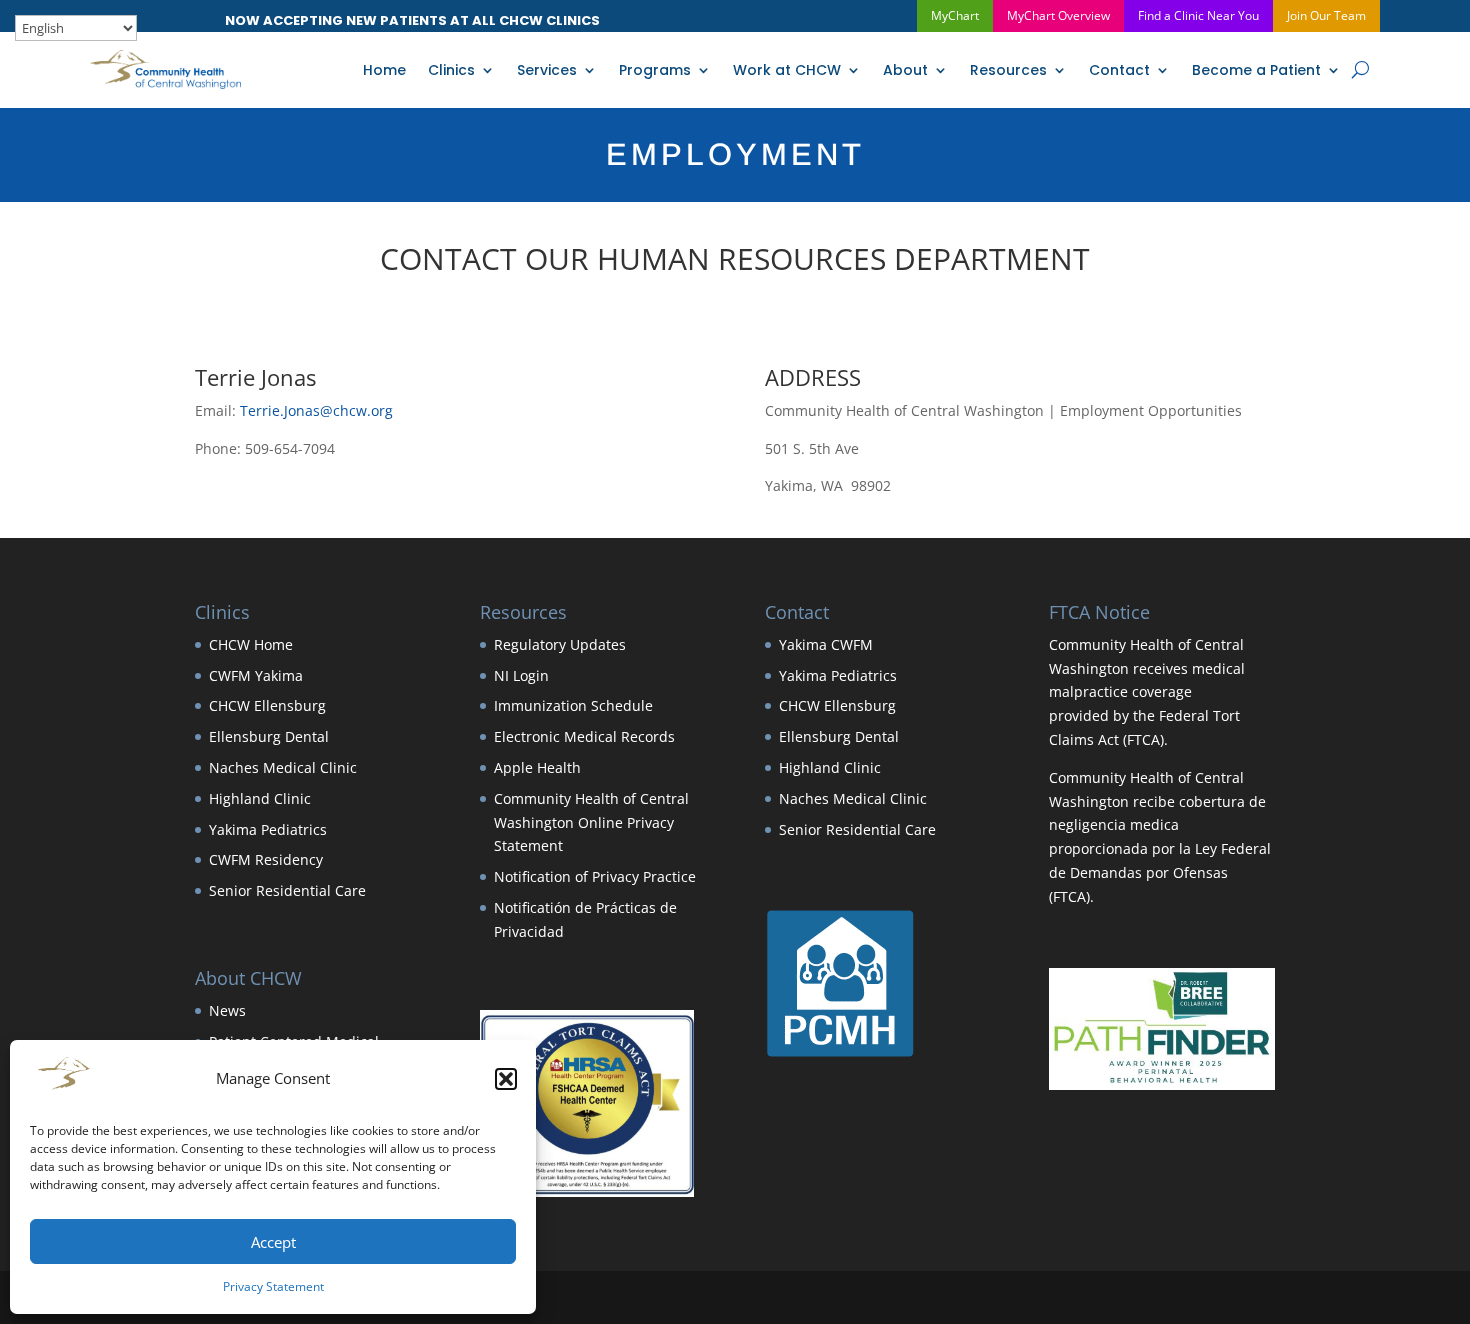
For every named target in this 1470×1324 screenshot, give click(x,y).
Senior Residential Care (287, 890)
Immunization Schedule (573, 705)
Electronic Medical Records (584, 736)
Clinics (451, 70)
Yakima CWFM (826, 644)
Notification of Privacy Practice (595, 876)
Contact (1119, 70)
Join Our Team (1326, 15)
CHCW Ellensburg (267, 705)
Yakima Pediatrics (268, 829)
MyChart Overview (1058, 15)
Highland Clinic (260, 798)
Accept (273, 1242)
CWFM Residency (266, 859)
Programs (655, 70)
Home (384, 70)
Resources (1008, 70)
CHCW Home (251, 644)
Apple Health (537, 767)
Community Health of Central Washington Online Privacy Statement (591, 822)
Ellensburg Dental (269, 736)
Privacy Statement (273, 1286)
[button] (506, 1079)
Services (547, 70)
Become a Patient (1256, 70)
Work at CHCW (787, 70)
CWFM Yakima (256, 675)
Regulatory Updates (560, 644)
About (905, 70)
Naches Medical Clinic (283, 767)
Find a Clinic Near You (1198, 15)
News (227, 1010)
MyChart (955, 15)
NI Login (521, 675)
